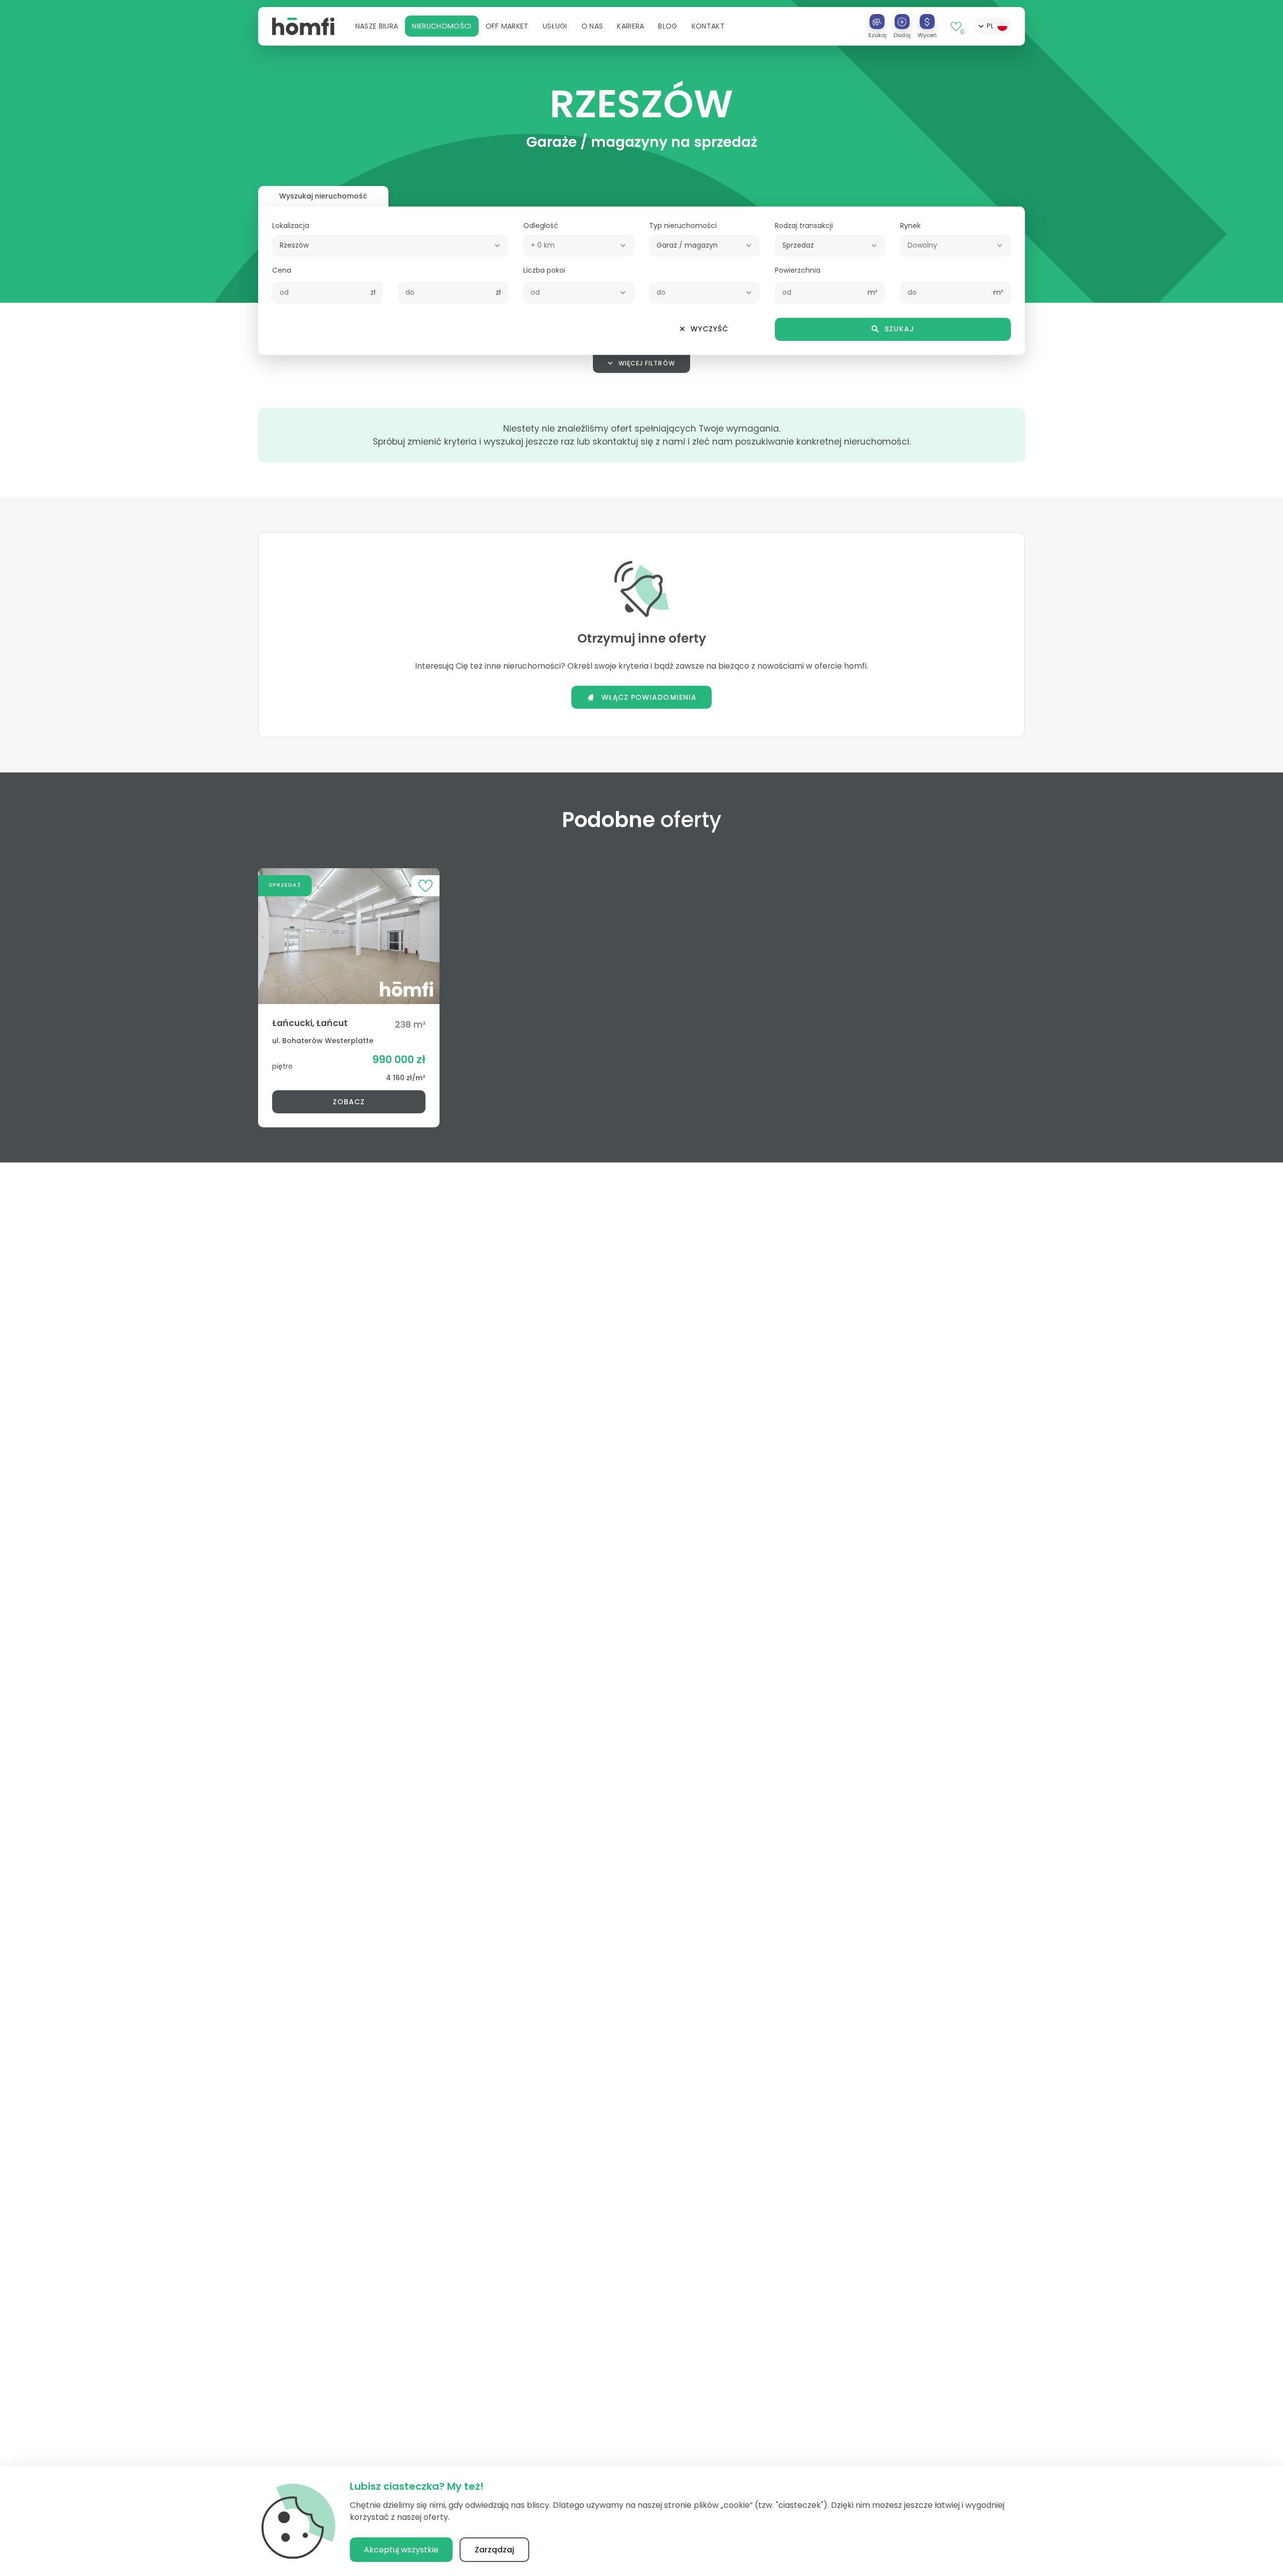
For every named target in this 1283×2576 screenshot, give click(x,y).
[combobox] (390, 245)
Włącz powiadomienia (649, 697)
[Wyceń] (927, 22)
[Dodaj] (902, 22)
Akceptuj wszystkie (401, 2550)
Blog (668, 26)
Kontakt (708, 26)
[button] (377, 26)
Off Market (507, 26)
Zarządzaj (494, 2550)
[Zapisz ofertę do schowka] (425, 885)
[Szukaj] (877, 22)
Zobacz (349, 1102)
